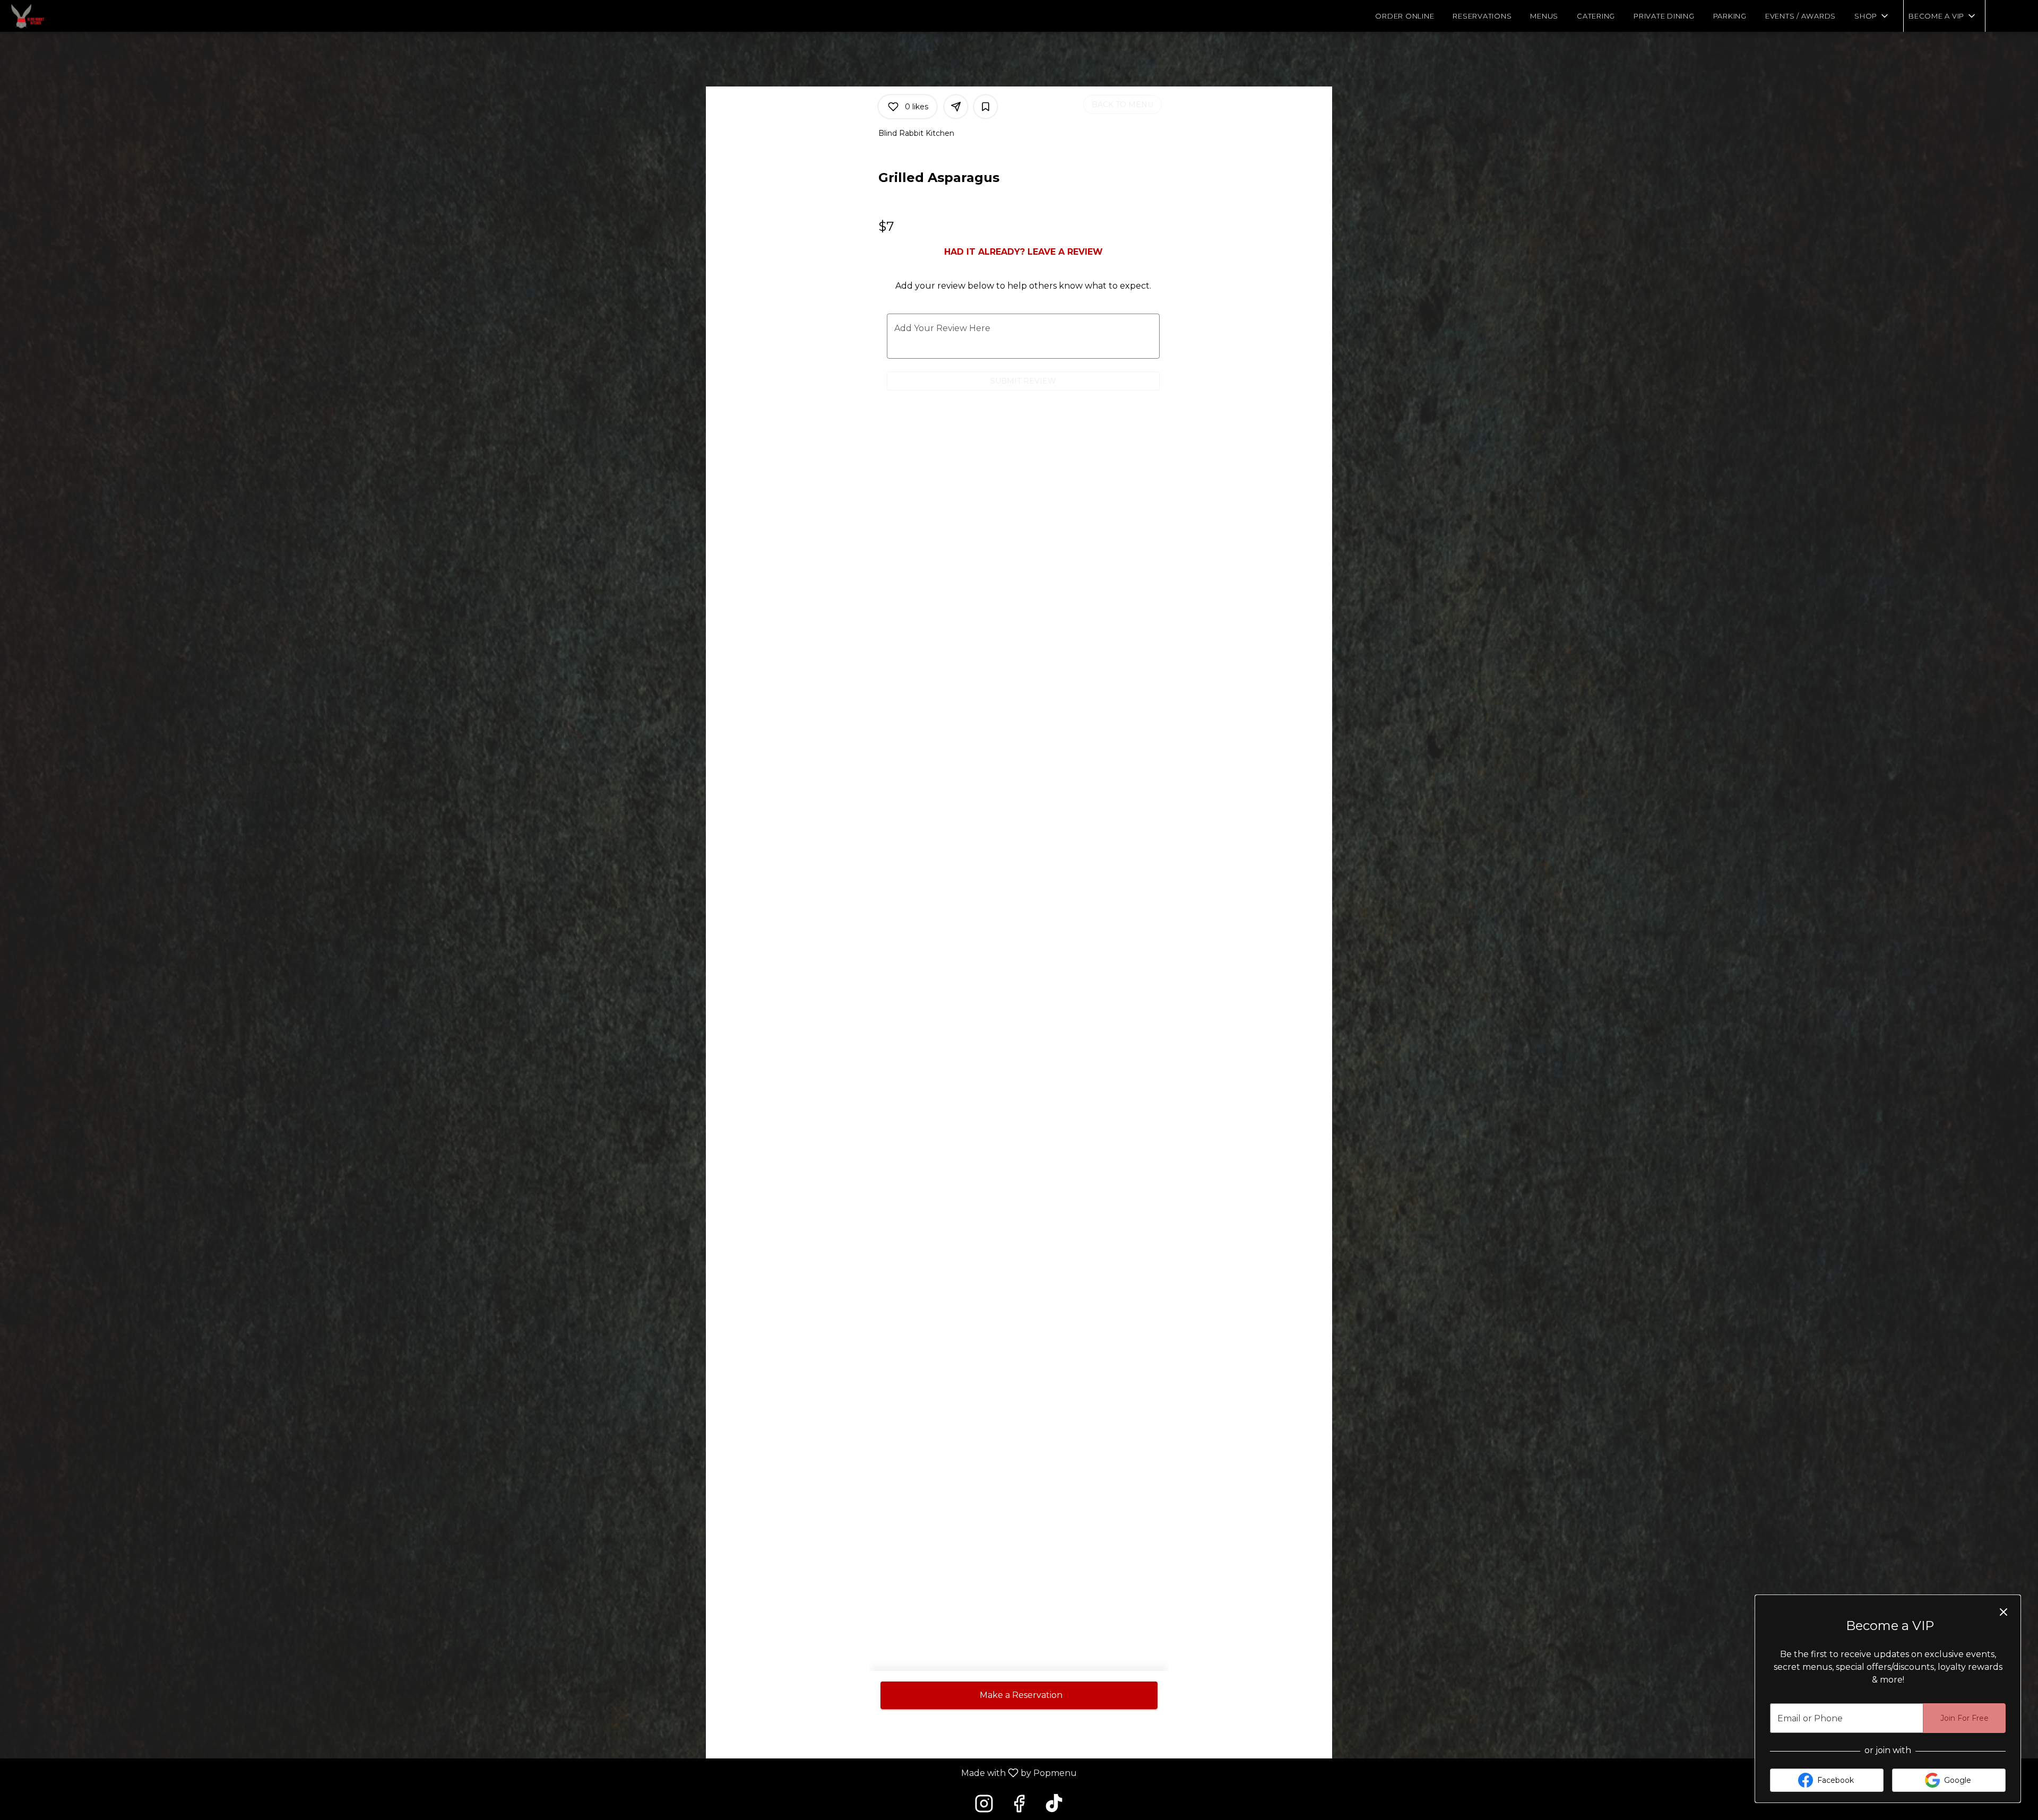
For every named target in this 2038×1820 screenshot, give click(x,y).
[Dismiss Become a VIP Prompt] (2004, 1612)
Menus (1544, 16)
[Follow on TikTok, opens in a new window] (1054, 1806)
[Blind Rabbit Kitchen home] (56, 16)
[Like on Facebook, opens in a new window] (1019, 1806)
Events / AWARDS (1800, 16)
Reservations (1482, 16)
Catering (1596, 16)
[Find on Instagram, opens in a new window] (984, 1806)
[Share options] (956, 107)
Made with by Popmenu (542, 1773)
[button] (1872, 16)
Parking (1730, 16)
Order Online (1405, 16)
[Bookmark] (986, 107)
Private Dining (1664, 16)
